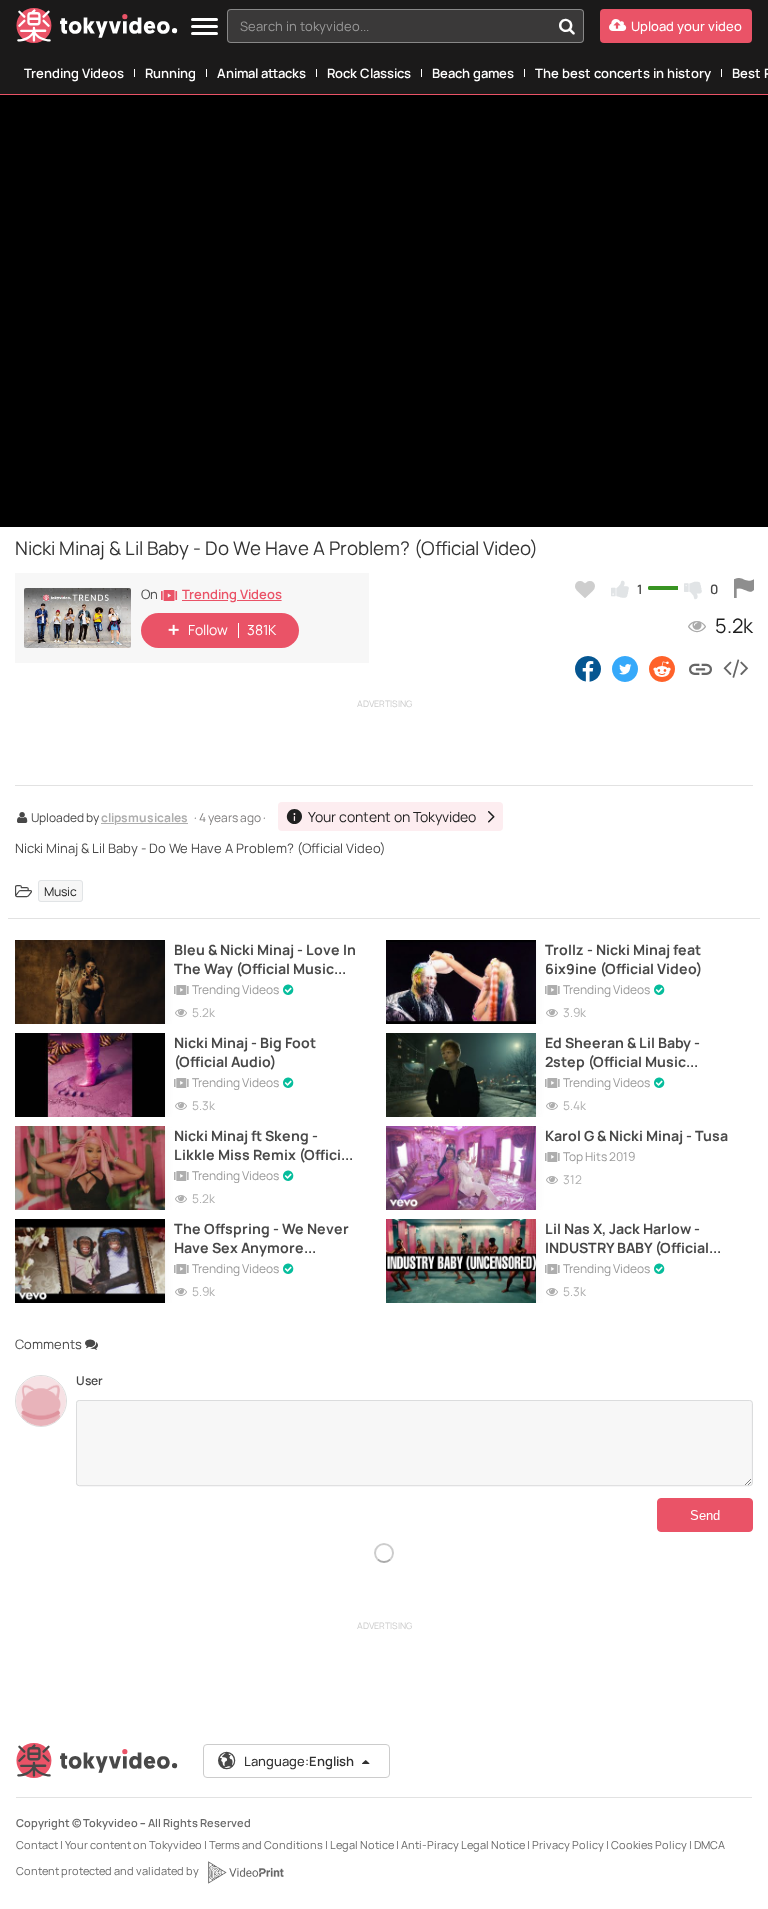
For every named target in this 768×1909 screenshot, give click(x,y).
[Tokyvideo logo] (97, 29)
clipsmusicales (144, 819)
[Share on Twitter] (625, 668)
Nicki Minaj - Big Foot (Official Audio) (245, 1052)
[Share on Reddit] (663, 668)
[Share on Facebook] (588, 668)
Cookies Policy (649, 1844)
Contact (37, 1844)
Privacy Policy (568, 1844)
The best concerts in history (623, 73)
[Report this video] (744, 589)
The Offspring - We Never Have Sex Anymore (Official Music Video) (261, 1238)
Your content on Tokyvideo (133, 1844)
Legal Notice (362, 1844)
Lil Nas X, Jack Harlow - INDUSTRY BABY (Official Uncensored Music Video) (634, 1238)
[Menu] (204, 27)
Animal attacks (261, 73)
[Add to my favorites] (585, 589)
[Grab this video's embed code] (735, 668)
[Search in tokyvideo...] (567, 26)
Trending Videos (74, 73)
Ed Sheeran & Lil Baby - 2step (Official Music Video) (622, 1052)
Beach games (473, 73)
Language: (299, 1761)
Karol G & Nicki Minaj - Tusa (636, 1135)
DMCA (709, 1844)
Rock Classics (369, 73)
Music (60, 891)
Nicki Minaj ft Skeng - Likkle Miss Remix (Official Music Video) (263, 1145)
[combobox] (405, 26)
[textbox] (388, 26)
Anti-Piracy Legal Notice (463, 1844)
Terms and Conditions (266, 1844)
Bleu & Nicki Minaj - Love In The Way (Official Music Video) (265, 959)
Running (170, 73)
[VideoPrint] (245, 1872)
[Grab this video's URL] (700, 668)
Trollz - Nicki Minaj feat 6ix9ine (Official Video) (623, 959)
